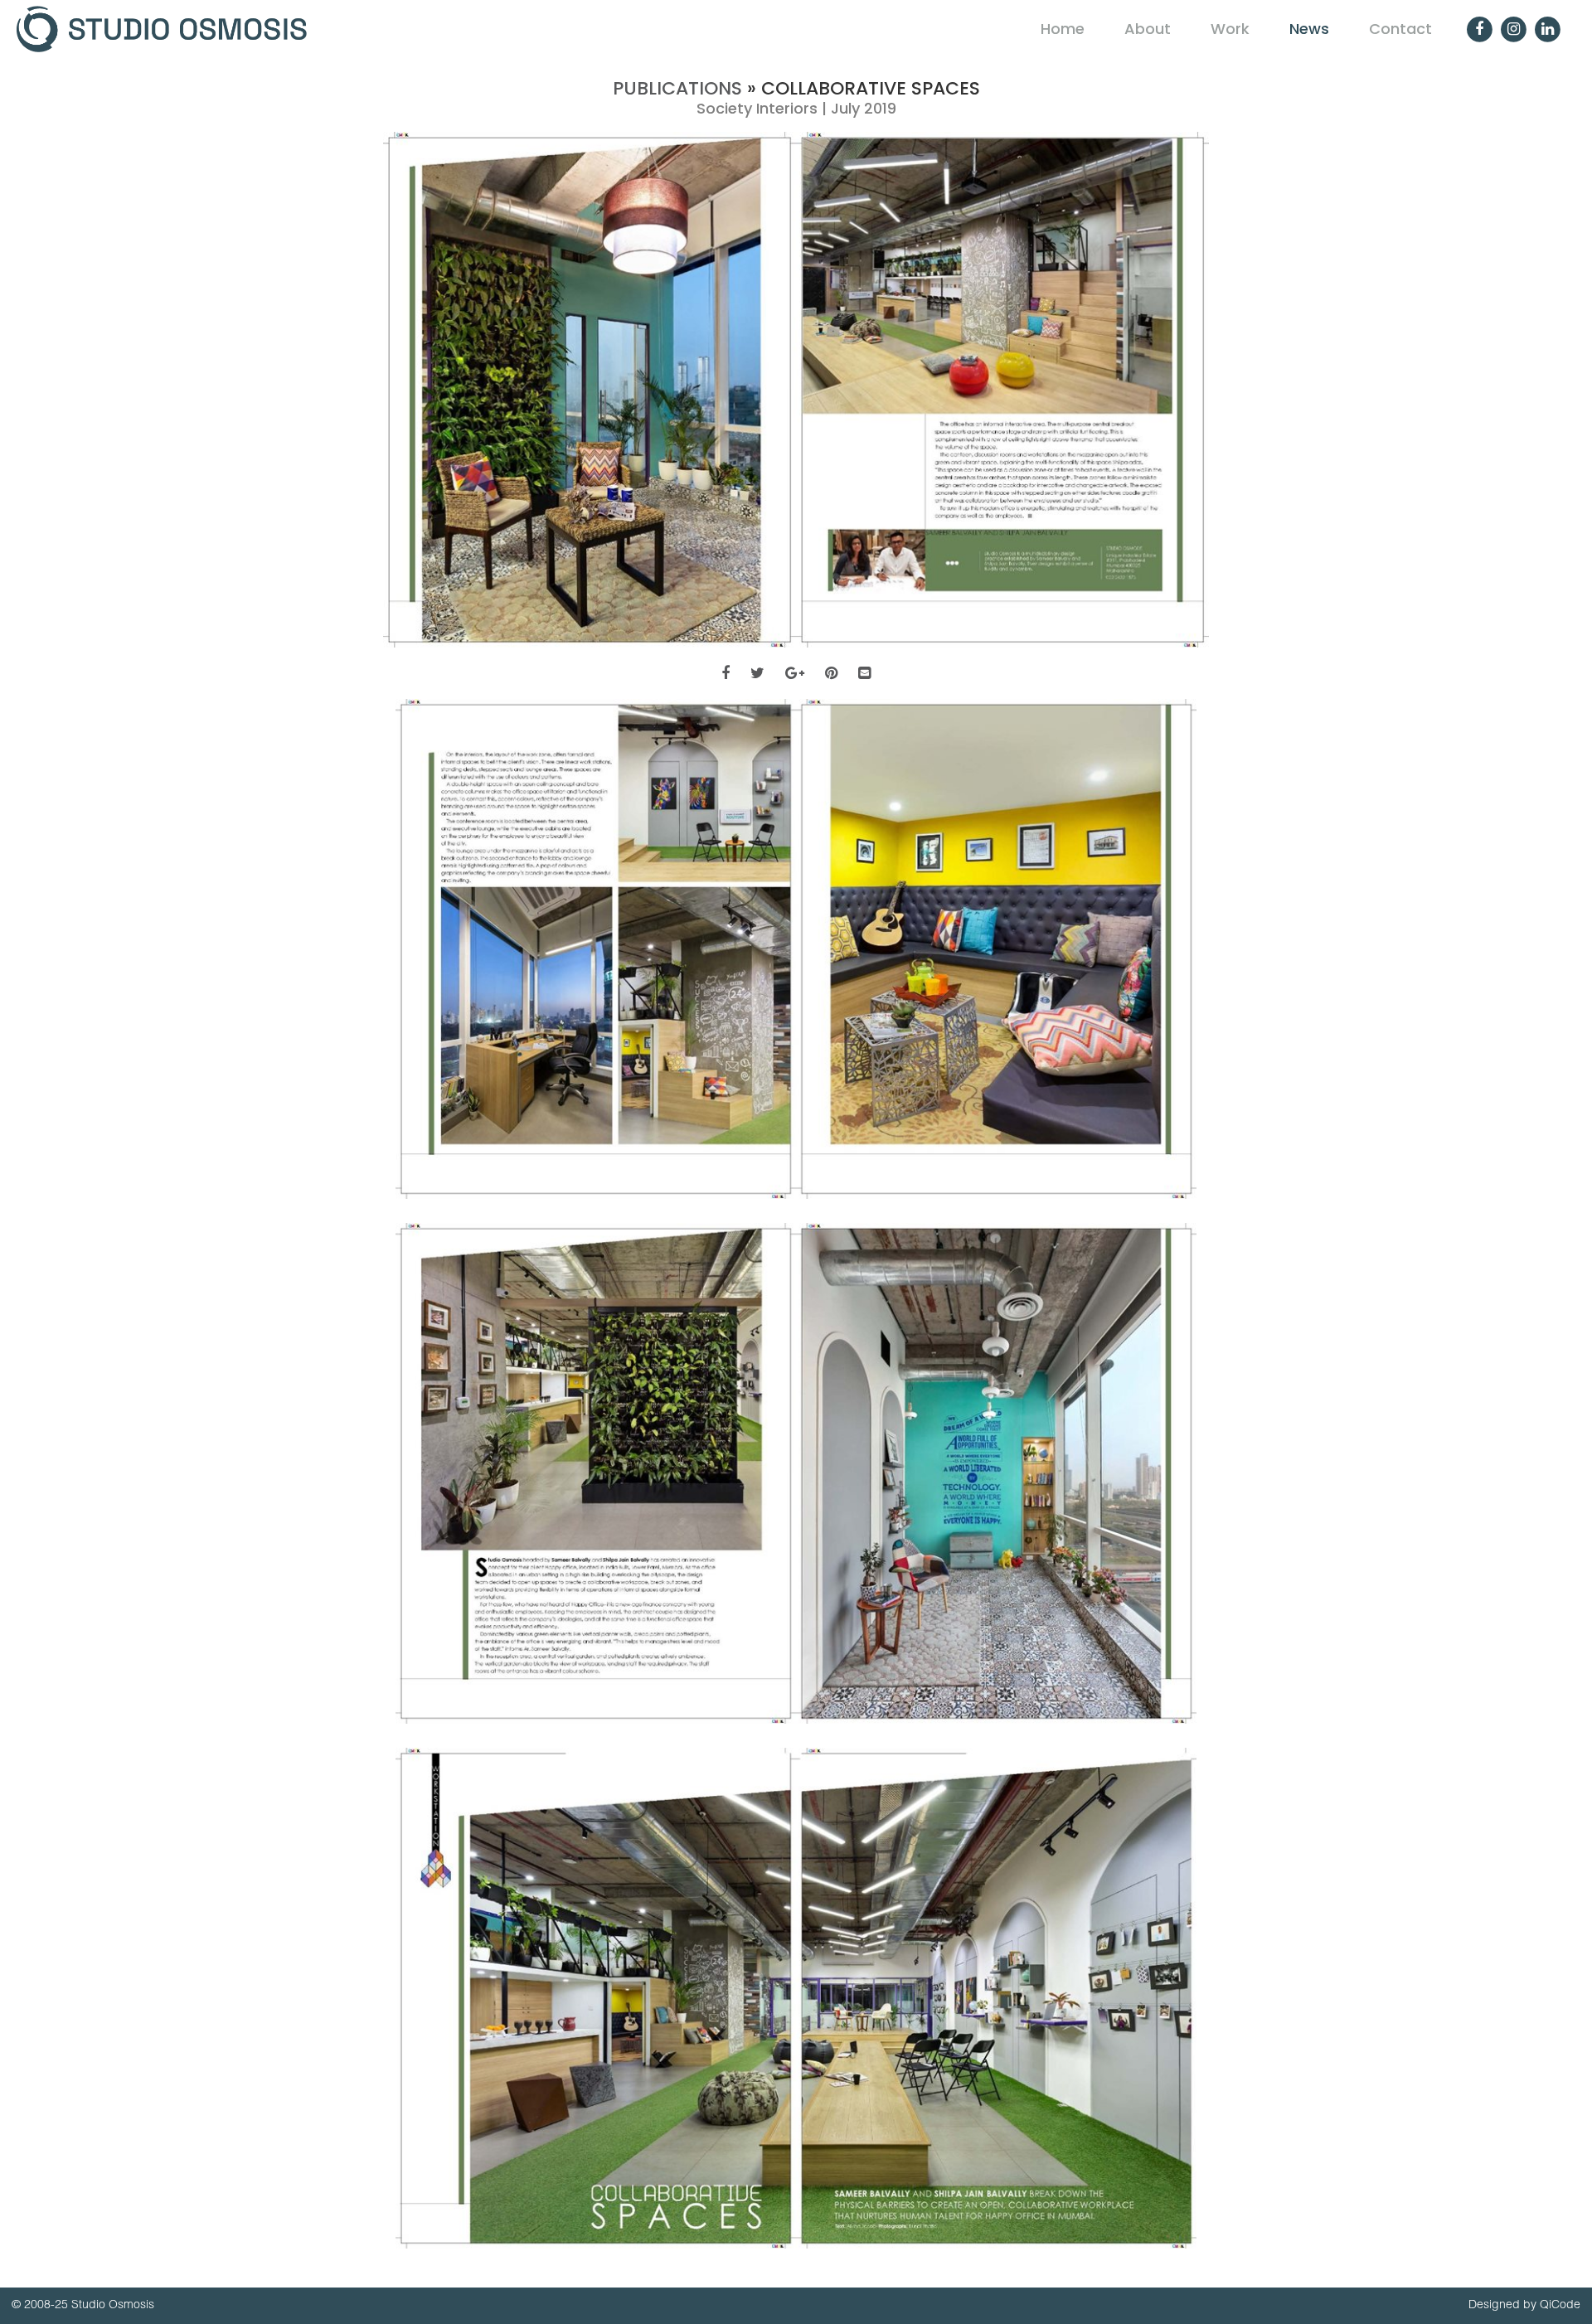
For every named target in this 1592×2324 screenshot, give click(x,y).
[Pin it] (831, 673)
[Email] (864, 673)
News (1309, 29)
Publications (677, 88)
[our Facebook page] (1479, 29)
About (1148, 29)
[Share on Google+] (795, 673)
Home (1063, 29)
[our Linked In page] (1547, 29)
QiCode (1560, 2304)
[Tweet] (757, 673)
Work (1230, 29)
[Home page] (504, 29)
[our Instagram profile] (1513, 29)
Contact (1400, 29)
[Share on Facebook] (726, 673)
